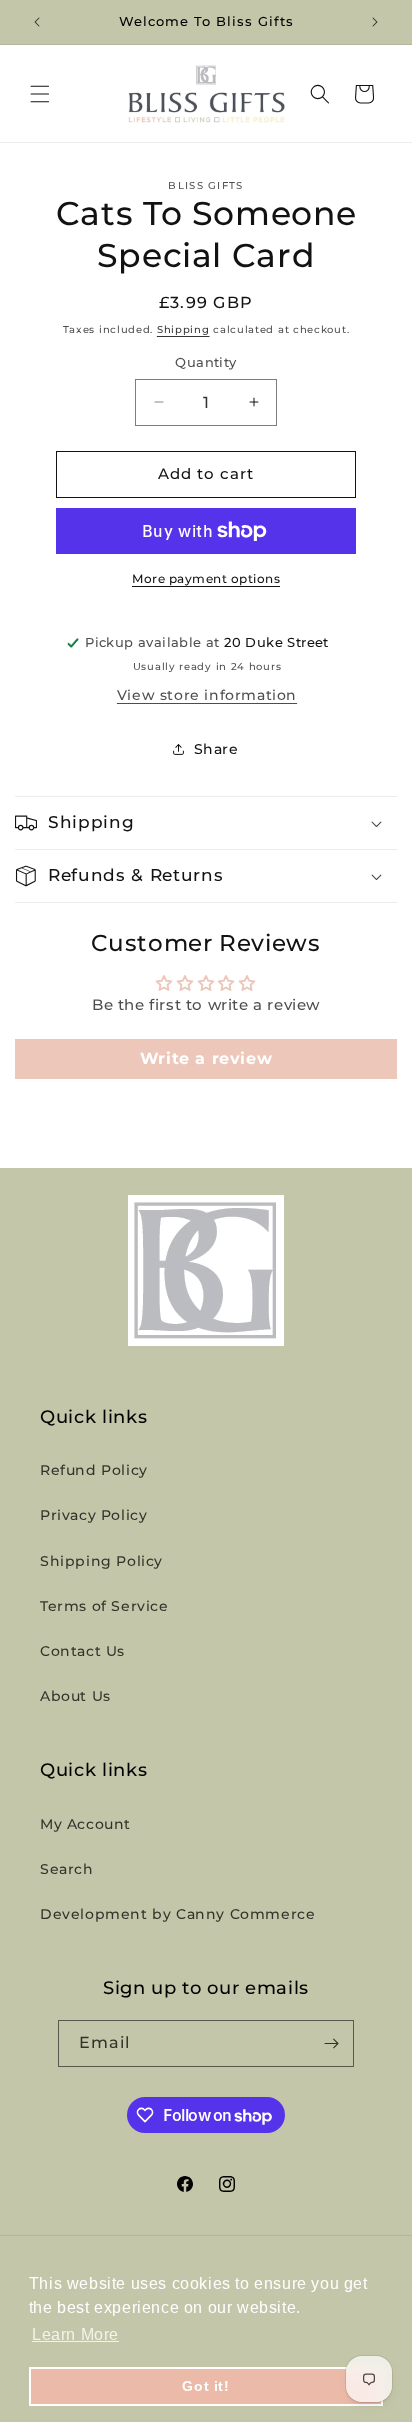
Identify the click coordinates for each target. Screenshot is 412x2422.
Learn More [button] (75, 2334)
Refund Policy (94, 1470)
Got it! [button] (205, 2386)
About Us (75, 1696)
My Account (85, 1824)
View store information (207, 695)
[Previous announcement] (37, 22)
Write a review (206, 1058)
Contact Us (82, 1651)
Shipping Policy (101, 1561)
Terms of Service (104, 1606)
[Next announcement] (375, 22)
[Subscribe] (331, 2043)
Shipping (183, 329)
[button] (40, 94)
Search (67, 1869)
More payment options (206, 578)
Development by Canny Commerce (177, 1914)
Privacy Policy (93, 1515)
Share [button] (216, 749)
